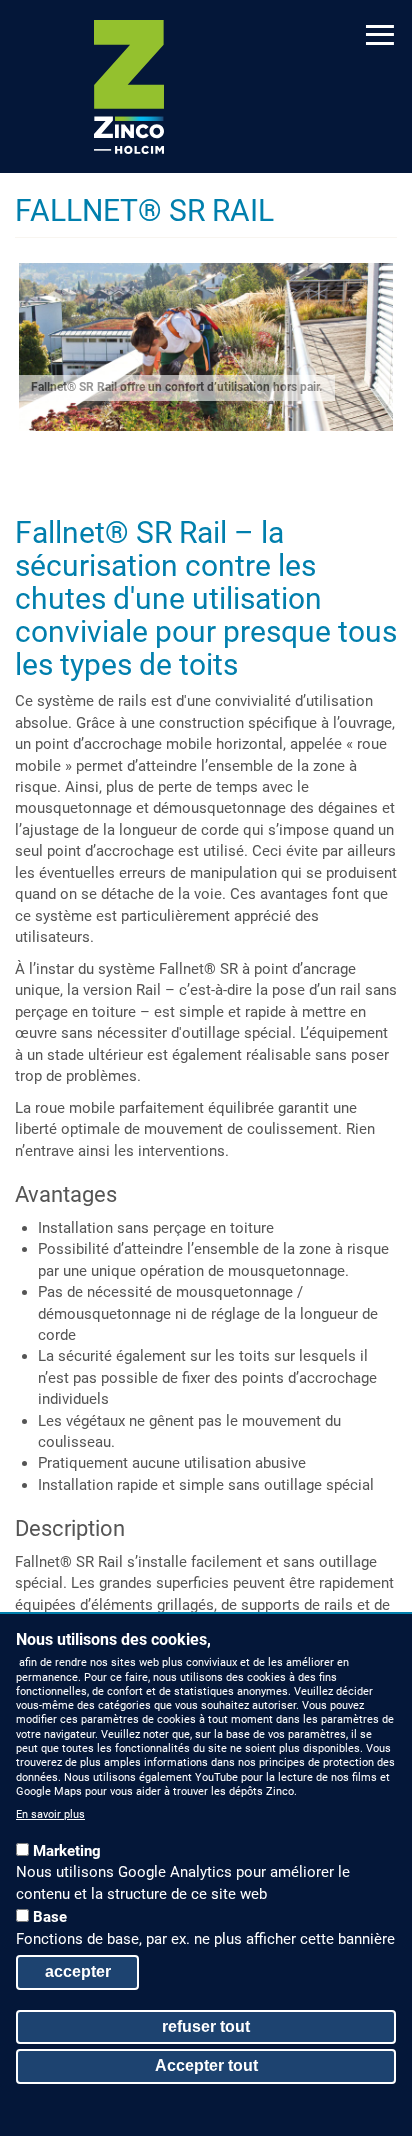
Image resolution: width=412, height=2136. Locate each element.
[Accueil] (129, 87)
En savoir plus (50, 1814)
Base (50, 1917)
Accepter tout (206, 2065)
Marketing (67, 1851)
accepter (78, 1971)
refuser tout (206, 2026)
